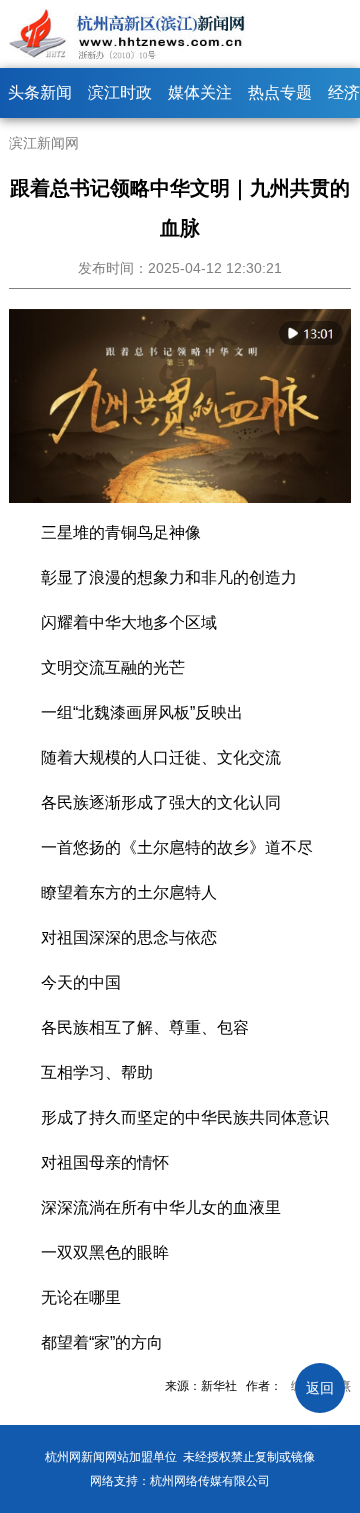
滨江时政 (120, 92)
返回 (320, 1388)
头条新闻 (40, 92)
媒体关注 (200, 92)
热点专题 (280, 92)
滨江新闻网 (44, 143)
